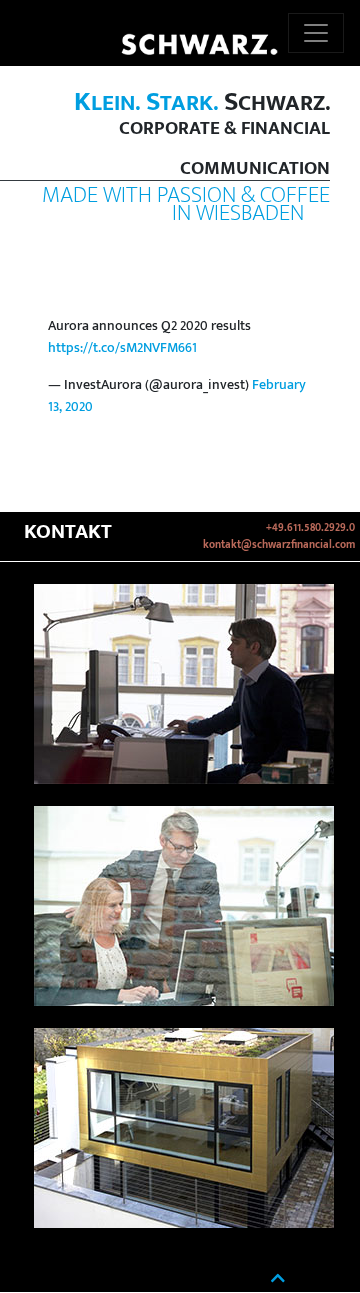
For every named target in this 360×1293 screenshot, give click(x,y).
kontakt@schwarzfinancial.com (279, 545)
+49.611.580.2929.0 (310, 528)
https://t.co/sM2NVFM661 (122, 348)
